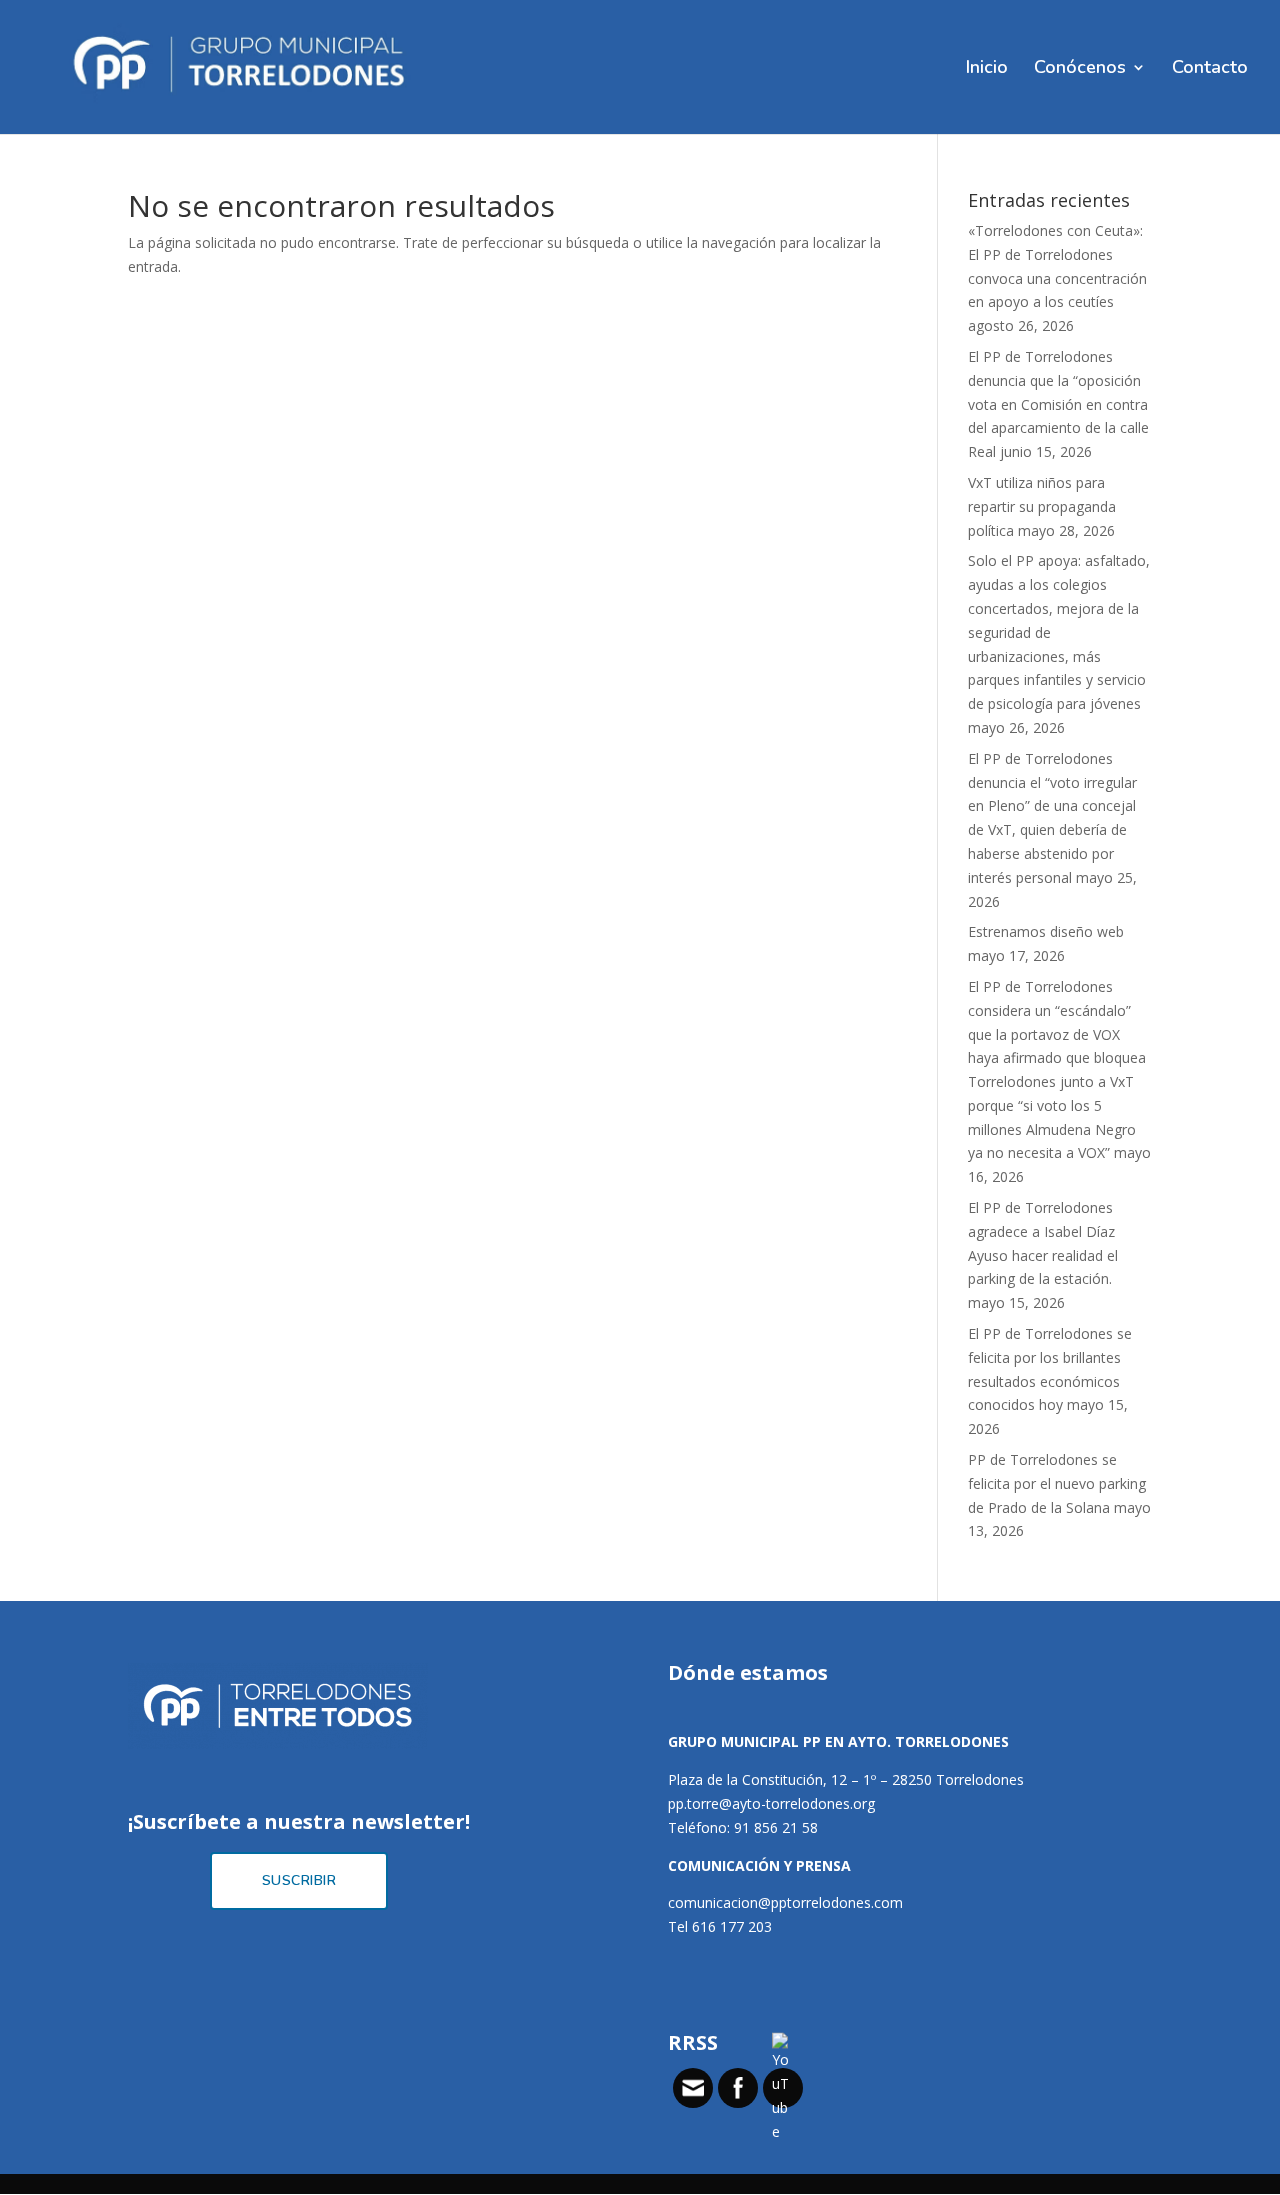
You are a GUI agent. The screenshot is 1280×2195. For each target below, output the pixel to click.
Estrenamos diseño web (1046, 931)
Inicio (987, 69)
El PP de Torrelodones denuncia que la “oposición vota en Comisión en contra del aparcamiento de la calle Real (1058, 404)
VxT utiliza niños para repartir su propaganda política (1042, 506)
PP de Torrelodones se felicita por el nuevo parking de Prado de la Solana (1057, 1483)
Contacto (1210, 69)
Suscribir (299, 1880)
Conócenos (1080, 69)
